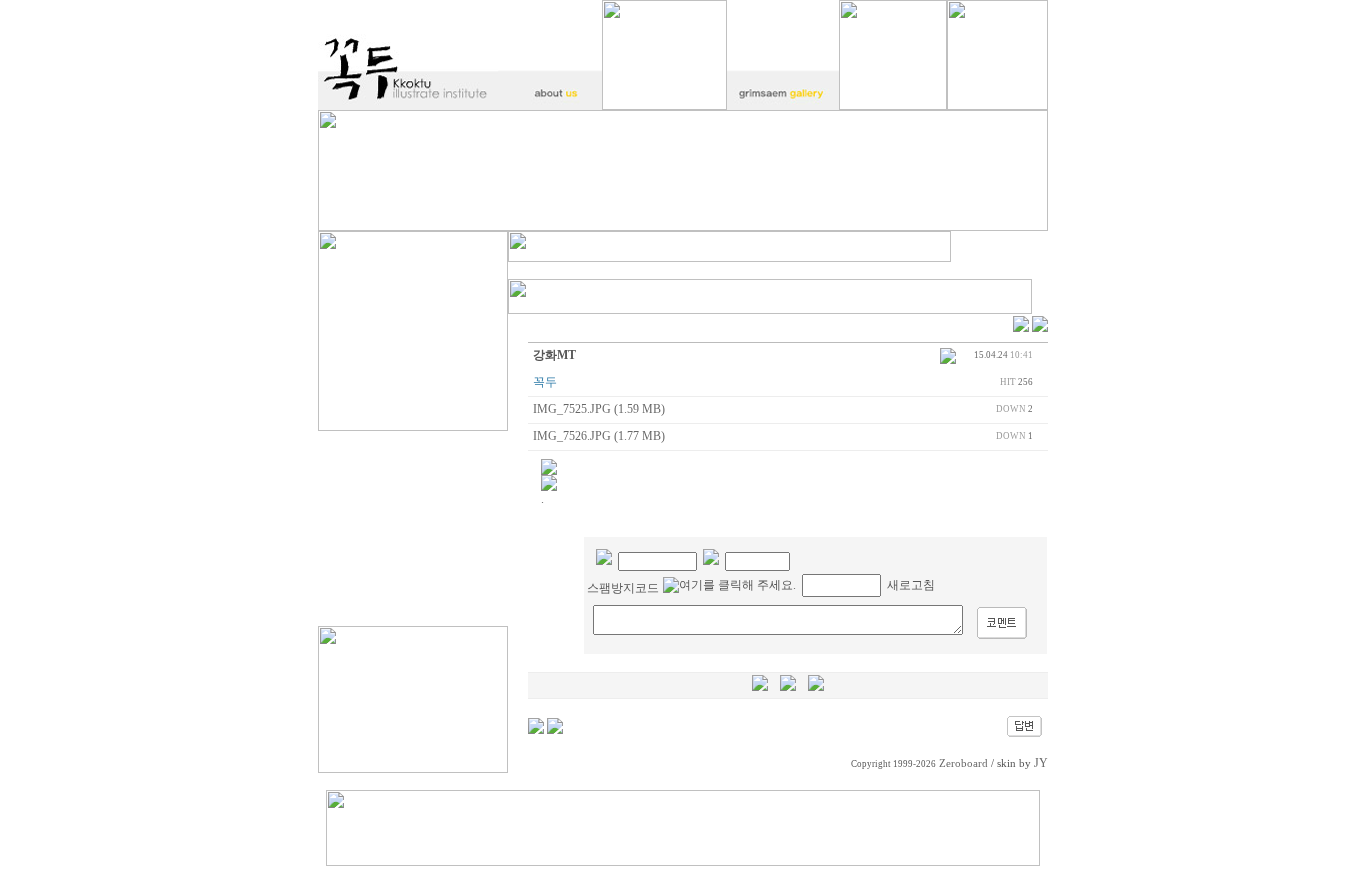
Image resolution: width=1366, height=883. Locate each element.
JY (1041, 763)
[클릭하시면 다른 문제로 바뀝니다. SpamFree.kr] (729, 585)
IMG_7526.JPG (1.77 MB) (599, 436)
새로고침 (911, 585)
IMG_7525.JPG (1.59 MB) (599, 409)
